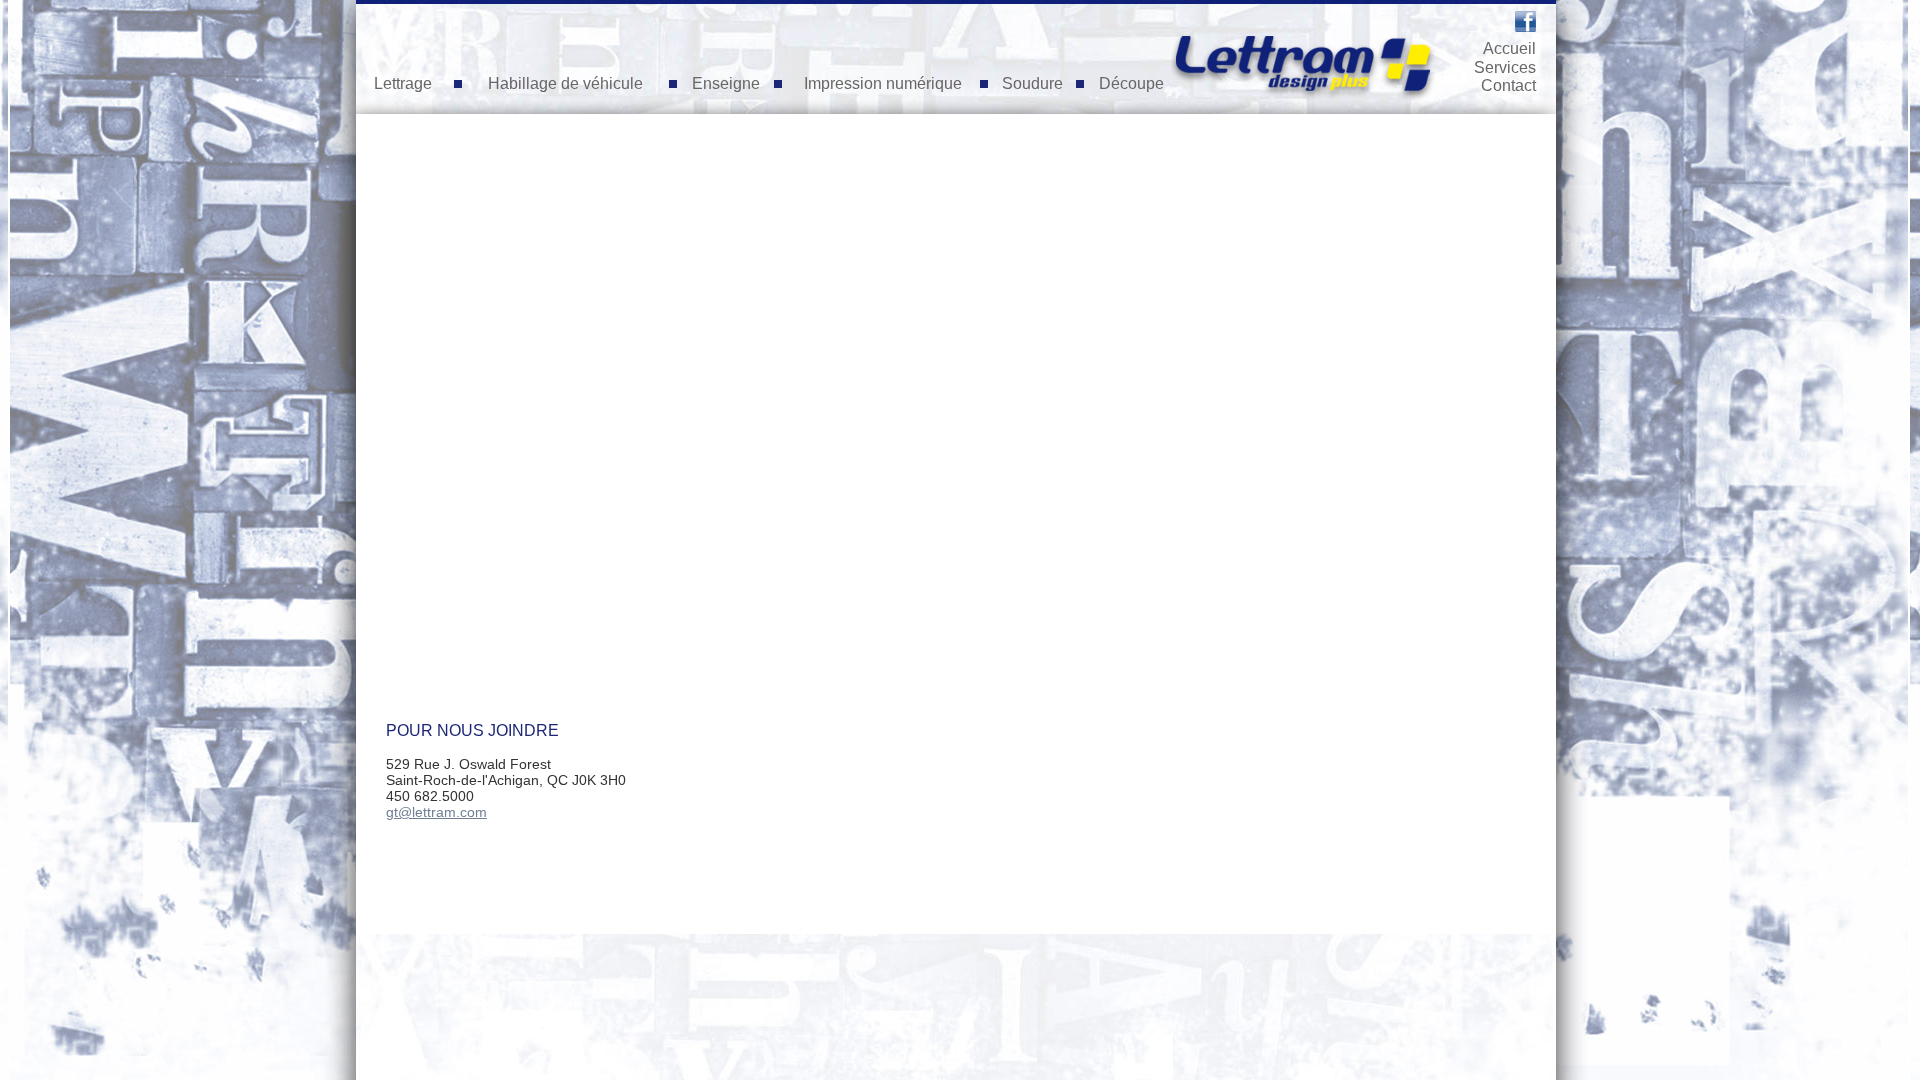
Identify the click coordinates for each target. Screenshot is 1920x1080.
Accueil (1509, 48)
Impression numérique (883, 83)
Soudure (1032, 83)
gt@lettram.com (436, 812)
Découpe (1131, 83)
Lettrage (403, 83)
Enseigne (726, 83)
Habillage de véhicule (565, 83)
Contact (1508, 85)
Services (1505, 67)
